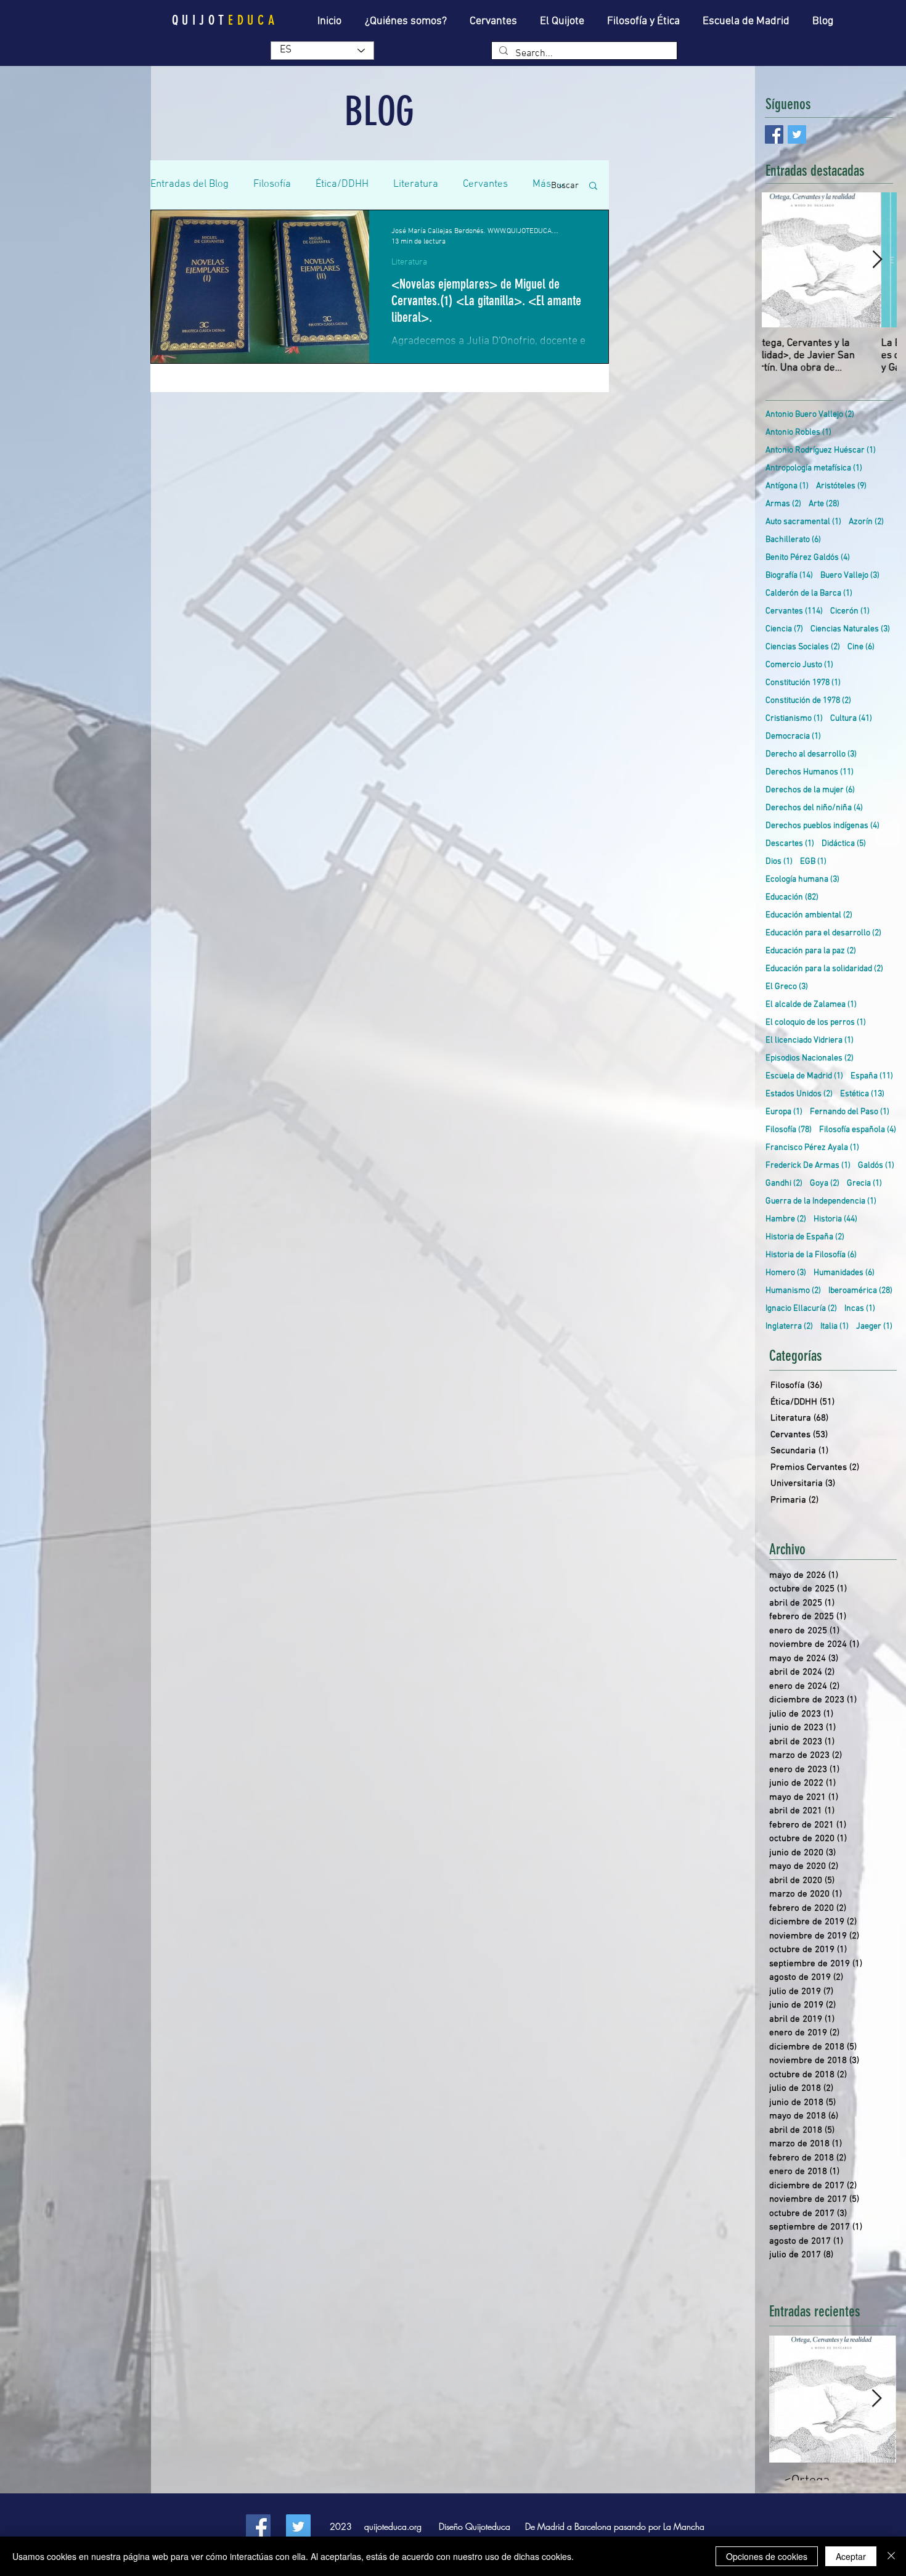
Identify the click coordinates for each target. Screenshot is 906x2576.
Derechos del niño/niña (814, 808)
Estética (862, 1094)
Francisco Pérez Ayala (812, 1148)
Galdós (876, 1166)
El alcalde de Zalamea (811, 1005)
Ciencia (784, 629)
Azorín (866, 522)
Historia (835, 1219)
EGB (813, 862)
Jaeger (874, 1327)
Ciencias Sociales (803, 647)
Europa (784, 1112)
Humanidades (844, 1273)
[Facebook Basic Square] (774, 134)
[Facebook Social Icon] (258, 2527)
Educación (792, 897)
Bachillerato (793, 540)
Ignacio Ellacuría (801, 1309)
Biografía (789, 576)
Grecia (864, 1183)
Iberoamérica (860, 1291)
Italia (835, 1327)
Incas (860, 1309)
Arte (824, 504)
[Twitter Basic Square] (797, 134)
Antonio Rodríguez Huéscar (821, 450)
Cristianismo (794, 719)
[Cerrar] (891, 2556)
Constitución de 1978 (808, 701)
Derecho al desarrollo (811, 754)
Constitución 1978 (803, 683)
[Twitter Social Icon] (298, 2527)
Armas (783, 504)
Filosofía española (858, 1130)
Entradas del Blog (190, 184)
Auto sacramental (803, 522)
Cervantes (485, 184)
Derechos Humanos (810, 772)
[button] (593, 187)
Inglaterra (789, 1327)
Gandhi (784, 1183)
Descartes (790, 844)
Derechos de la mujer (810, 790)
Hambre (786, 1219)
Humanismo (793, 1291)
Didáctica (844, 844)
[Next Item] (877, 260)
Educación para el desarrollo (823, 933)
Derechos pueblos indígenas (822, 826)
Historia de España (805, 1237)
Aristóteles (841, 486)
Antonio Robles (798, 433)
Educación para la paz (811, 951)
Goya (825, 1183)
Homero (786, 1273)
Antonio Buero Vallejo (810, 415)
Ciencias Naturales (850, 629)
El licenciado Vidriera (810, 1040)
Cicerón (850, 611)
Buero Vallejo (850, 576)
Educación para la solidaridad (824, 969)
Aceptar (851, 2556)
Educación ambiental (809, 915)
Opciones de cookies (767, 2556)
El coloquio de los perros (816, 1023)
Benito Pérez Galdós (808, 558)
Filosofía (272, 184)
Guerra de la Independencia (821, 1201)
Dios (779, 862)
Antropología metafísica (814, 468)
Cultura (851, 719)
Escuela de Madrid (804, 1076)
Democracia (793, 736)
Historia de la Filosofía (811, 1255)
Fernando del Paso (850, 1112)
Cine (861, 647)
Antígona (787, 486)
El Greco (787, 987)
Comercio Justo (799, 665)
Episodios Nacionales (810, 1058)
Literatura (416, 184)
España (872, 1076)
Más (542, 184)
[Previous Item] (782, 260)
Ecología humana (802, 880)
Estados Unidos (799, 1094)
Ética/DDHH (342, 184)
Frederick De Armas (808, 1166)
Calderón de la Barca (809, 593)
